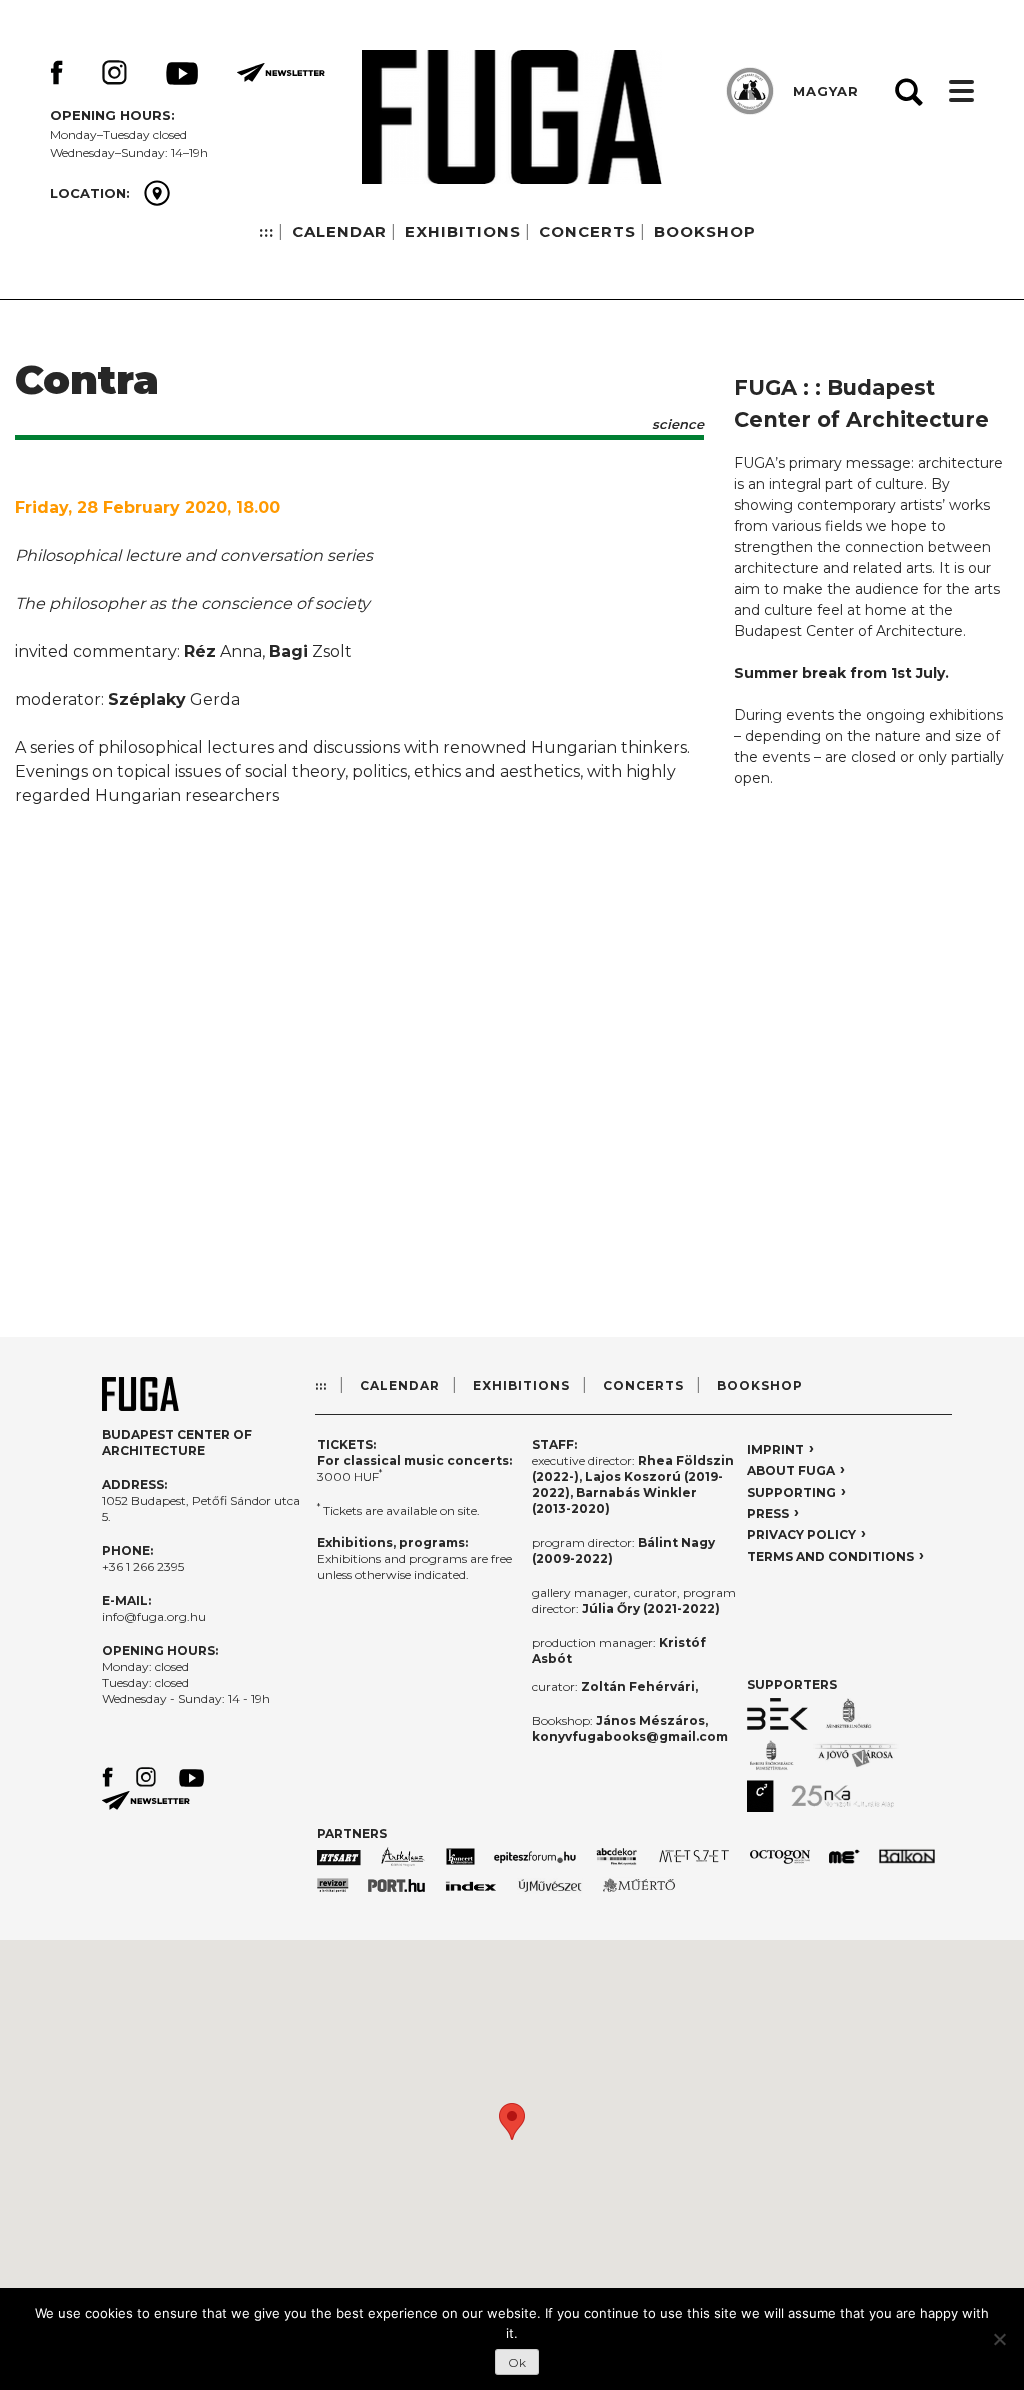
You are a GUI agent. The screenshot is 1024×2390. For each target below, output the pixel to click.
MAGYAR (826, 91)
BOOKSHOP (705, 231)
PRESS (768, 1513)
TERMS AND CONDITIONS (830, 1556)
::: (266, 231)
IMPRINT (775, 1449)
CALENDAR (339, 231)
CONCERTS (587, 231)
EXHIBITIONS (463, 231)
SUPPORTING (791, 1492)
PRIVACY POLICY (801, 1534)
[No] (999, 2339)
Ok (517, 2362)
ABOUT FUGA (791, 1470)
